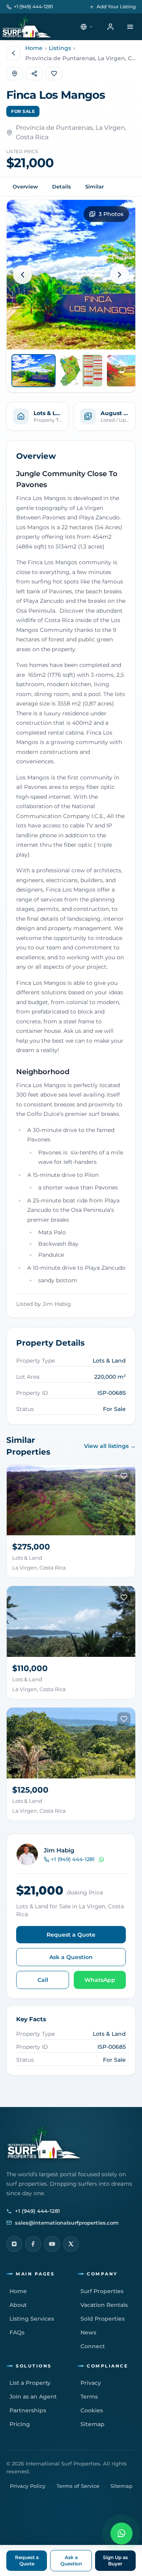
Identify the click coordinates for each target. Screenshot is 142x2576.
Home (34, 48)
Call (43, 1980)
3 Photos (111, 214)
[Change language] (87, 27)
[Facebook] (33, 2244)
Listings (60, 48)
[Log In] (110, 27)
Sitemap (121, 2486)
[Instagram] (14, 2244)
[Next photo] (120, 275)
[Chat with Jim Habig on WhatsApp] (101, 1860)
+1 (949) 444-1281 (33, 6)
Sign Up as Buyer (115, 2560)
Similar (94, 187)
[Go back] (13, 53)
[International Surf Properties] (26, 27)
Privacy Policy (28, 2486)
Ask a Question (71, 1957)
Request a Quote (71, 1935)
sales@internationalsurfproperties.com (67, 2223)
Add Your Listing (116, 6)
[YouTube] (52, 2244)
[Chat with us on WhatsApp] (121, 2534)
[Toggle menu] (130, 27)
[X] (71, 2244)
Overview (25, 187)
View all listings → (110, 1446)
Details (62, 187)
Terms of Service (78, 2486)
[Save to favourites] (124, 1476)
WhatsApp (100, 1980)
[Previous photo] (22, 275)
